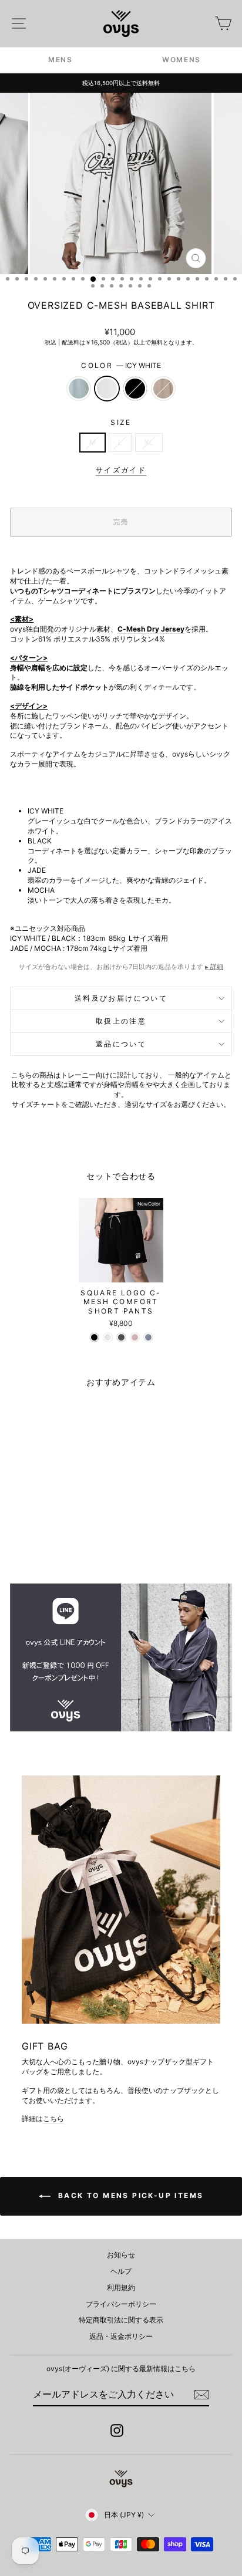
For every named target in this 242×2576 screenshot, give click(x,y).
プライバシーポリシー (121, 2304)
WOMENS (181, 60)
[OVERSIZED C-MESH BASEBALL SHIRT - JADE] (32, 1543)
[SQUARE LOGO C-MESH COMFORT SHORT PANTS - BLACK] (94, 1337)
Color (121, 365)
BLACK (135, 389)
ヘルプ (121, 2271)
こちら (53, 2118)
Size (121, 422)
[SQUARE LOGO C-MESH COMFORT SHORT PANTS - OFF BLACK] (121, 1337)
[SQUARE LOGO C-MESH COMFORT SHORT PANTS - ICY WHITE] (108, 1337)
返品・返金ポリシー (121, 2336)
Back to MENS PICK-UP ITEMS (130, 2195)
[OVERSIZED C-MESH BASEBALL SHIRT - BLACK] (59, 1543)
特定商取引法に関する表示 (121, 2320)
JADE (79, 389)
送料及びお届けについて (121, 998)
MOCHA (163, 389)
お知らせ (121, 2255)
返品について (121, 1044)
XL (149, 442)
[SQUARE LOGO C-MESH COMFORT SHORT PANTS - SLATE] (148, 1337)
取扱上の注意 (121, 1021)
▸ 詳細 (214, 967)
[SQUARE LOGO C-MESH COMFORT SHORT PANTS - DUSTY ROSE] (135, 1337)
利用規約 (121, 2288)
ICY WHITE (107, 389)
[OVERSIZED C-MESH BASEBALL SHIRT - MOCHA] (73, 1543)
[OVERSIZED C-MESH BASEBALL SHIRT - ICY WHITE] (46, 1543)
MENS (60, 60)
